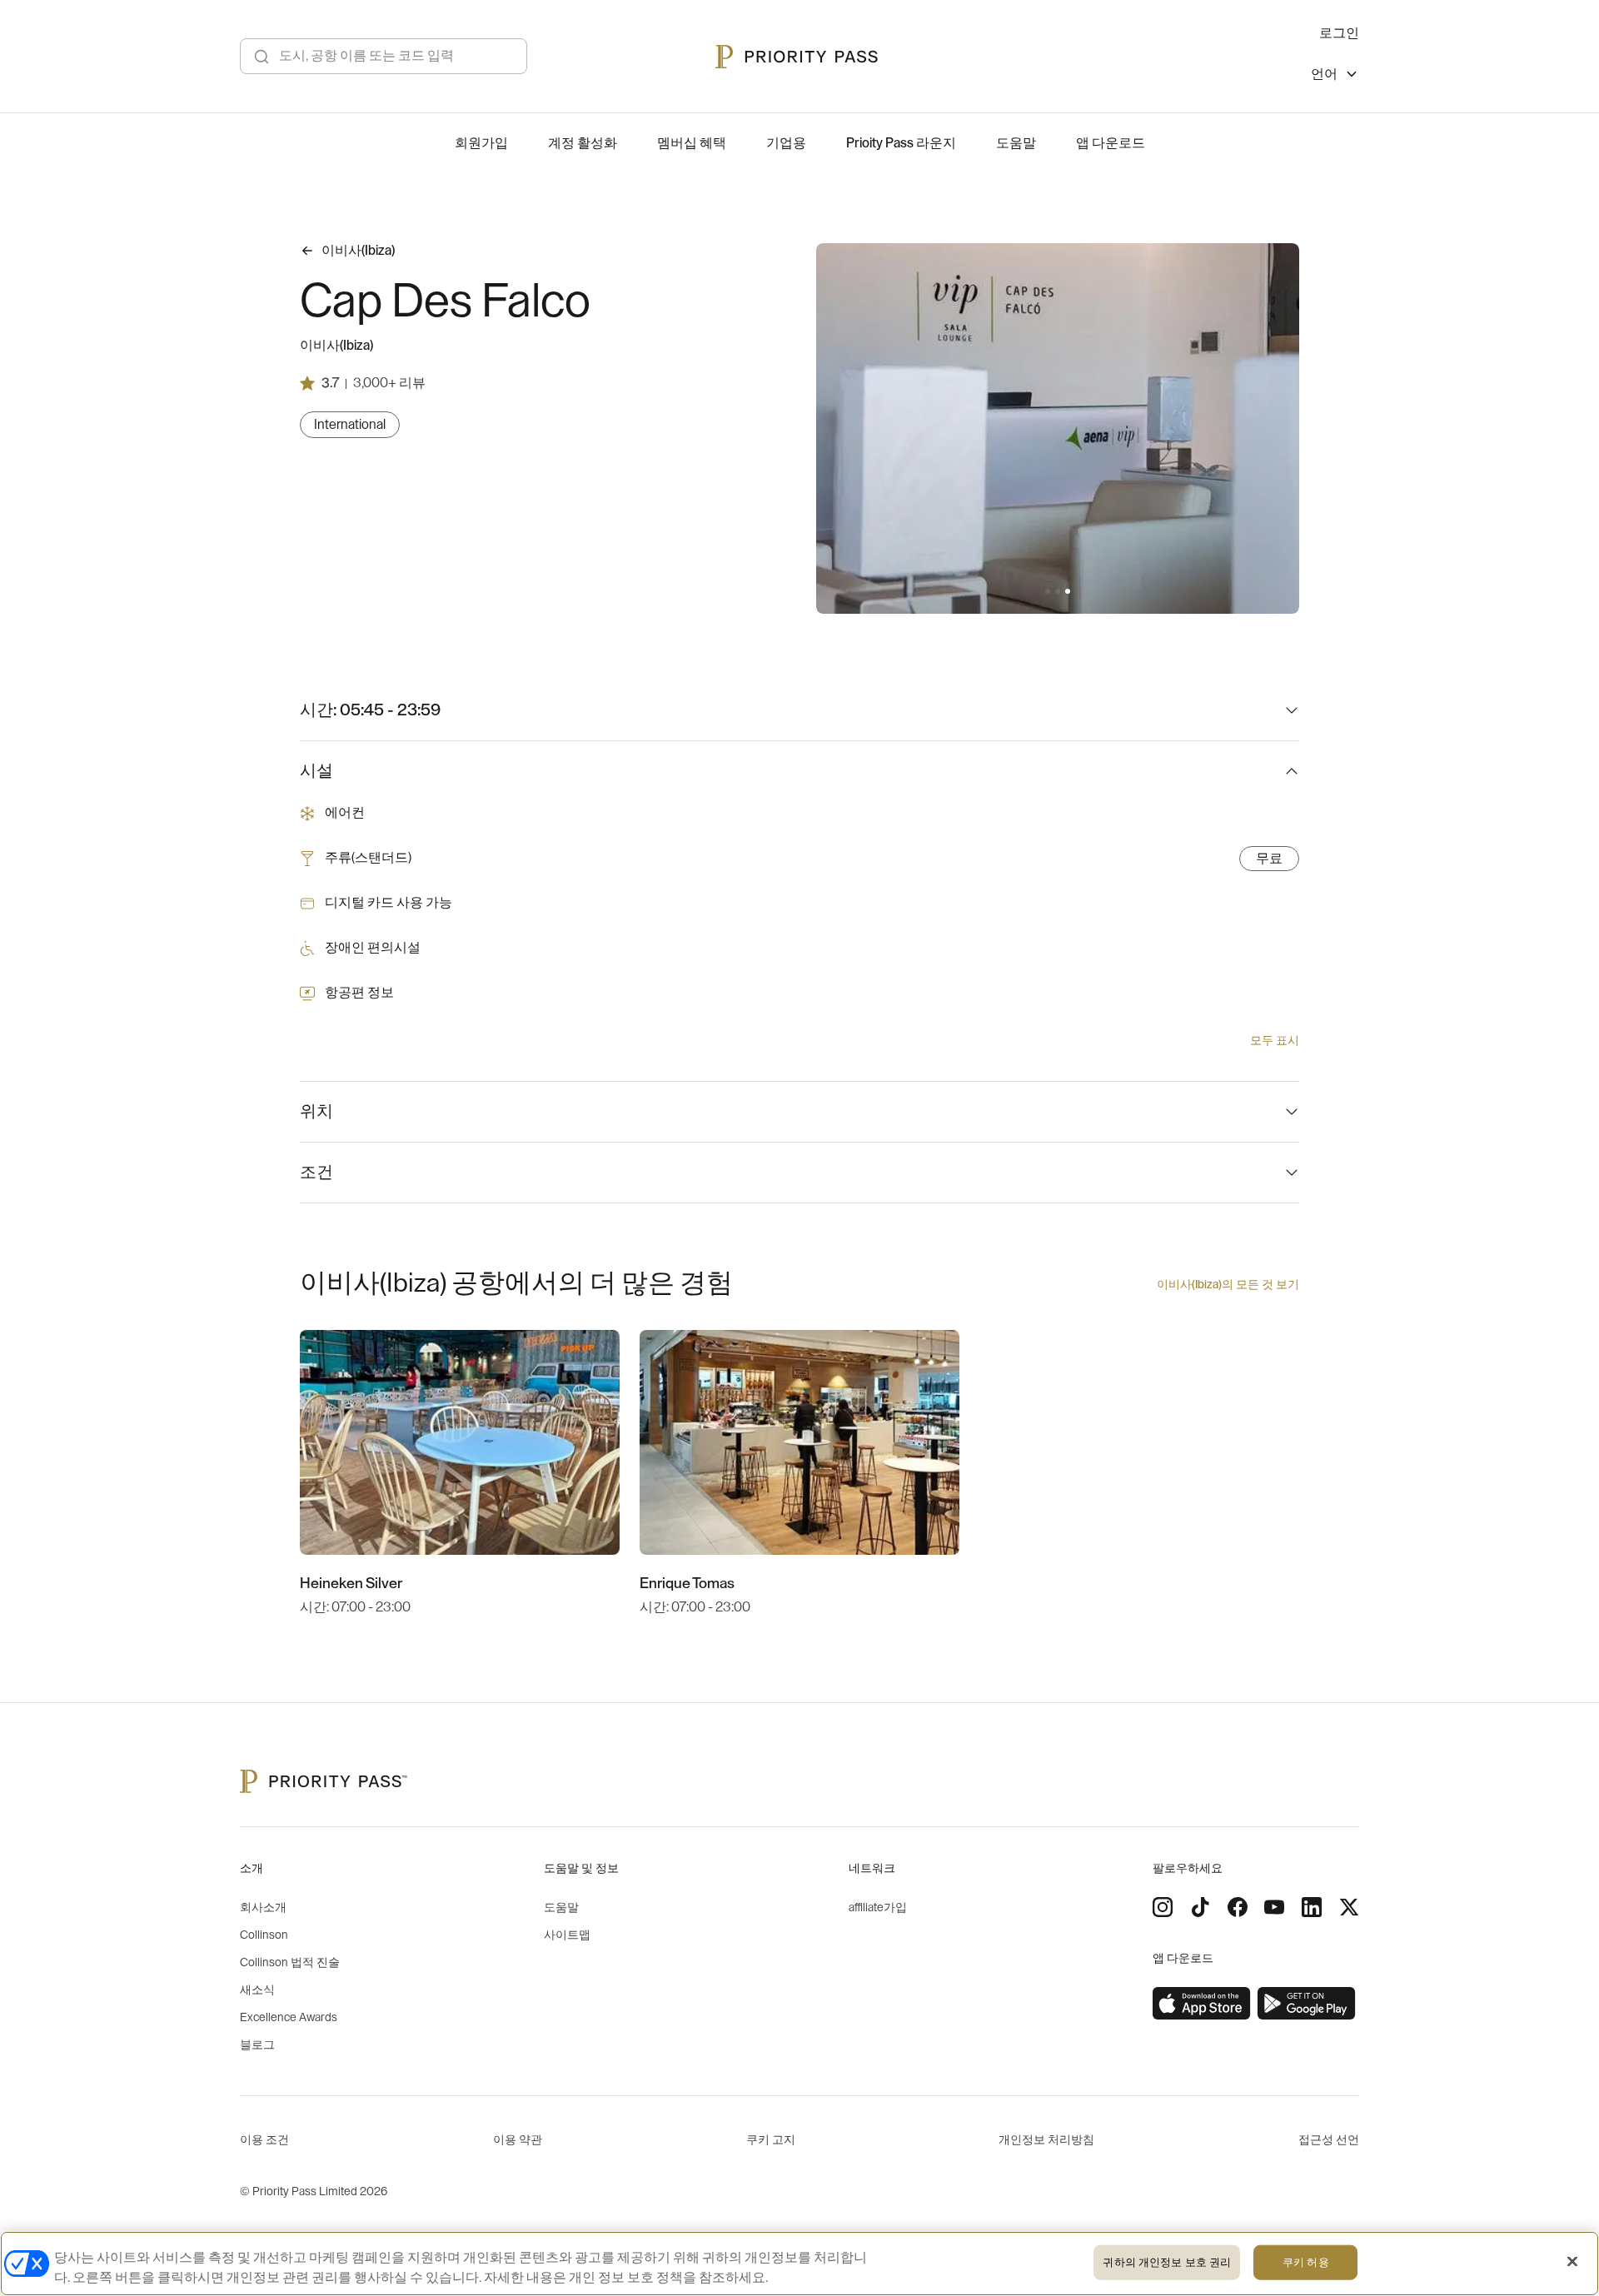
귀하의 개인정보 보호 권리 (1167, 2262)
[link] (1202, 2004)
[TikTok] (1200, 1907)
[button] (1048, 591)
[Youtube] (1274, 1907)
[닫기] (1572, 2262)
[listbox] (1335, 76)
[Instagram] (1163, 1907)
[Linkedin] (1312, 1907)
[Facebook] (1238, 1907)
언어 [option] (1324, 74)
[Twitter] (1349, 1907)
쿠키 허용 (1306, 2262)
